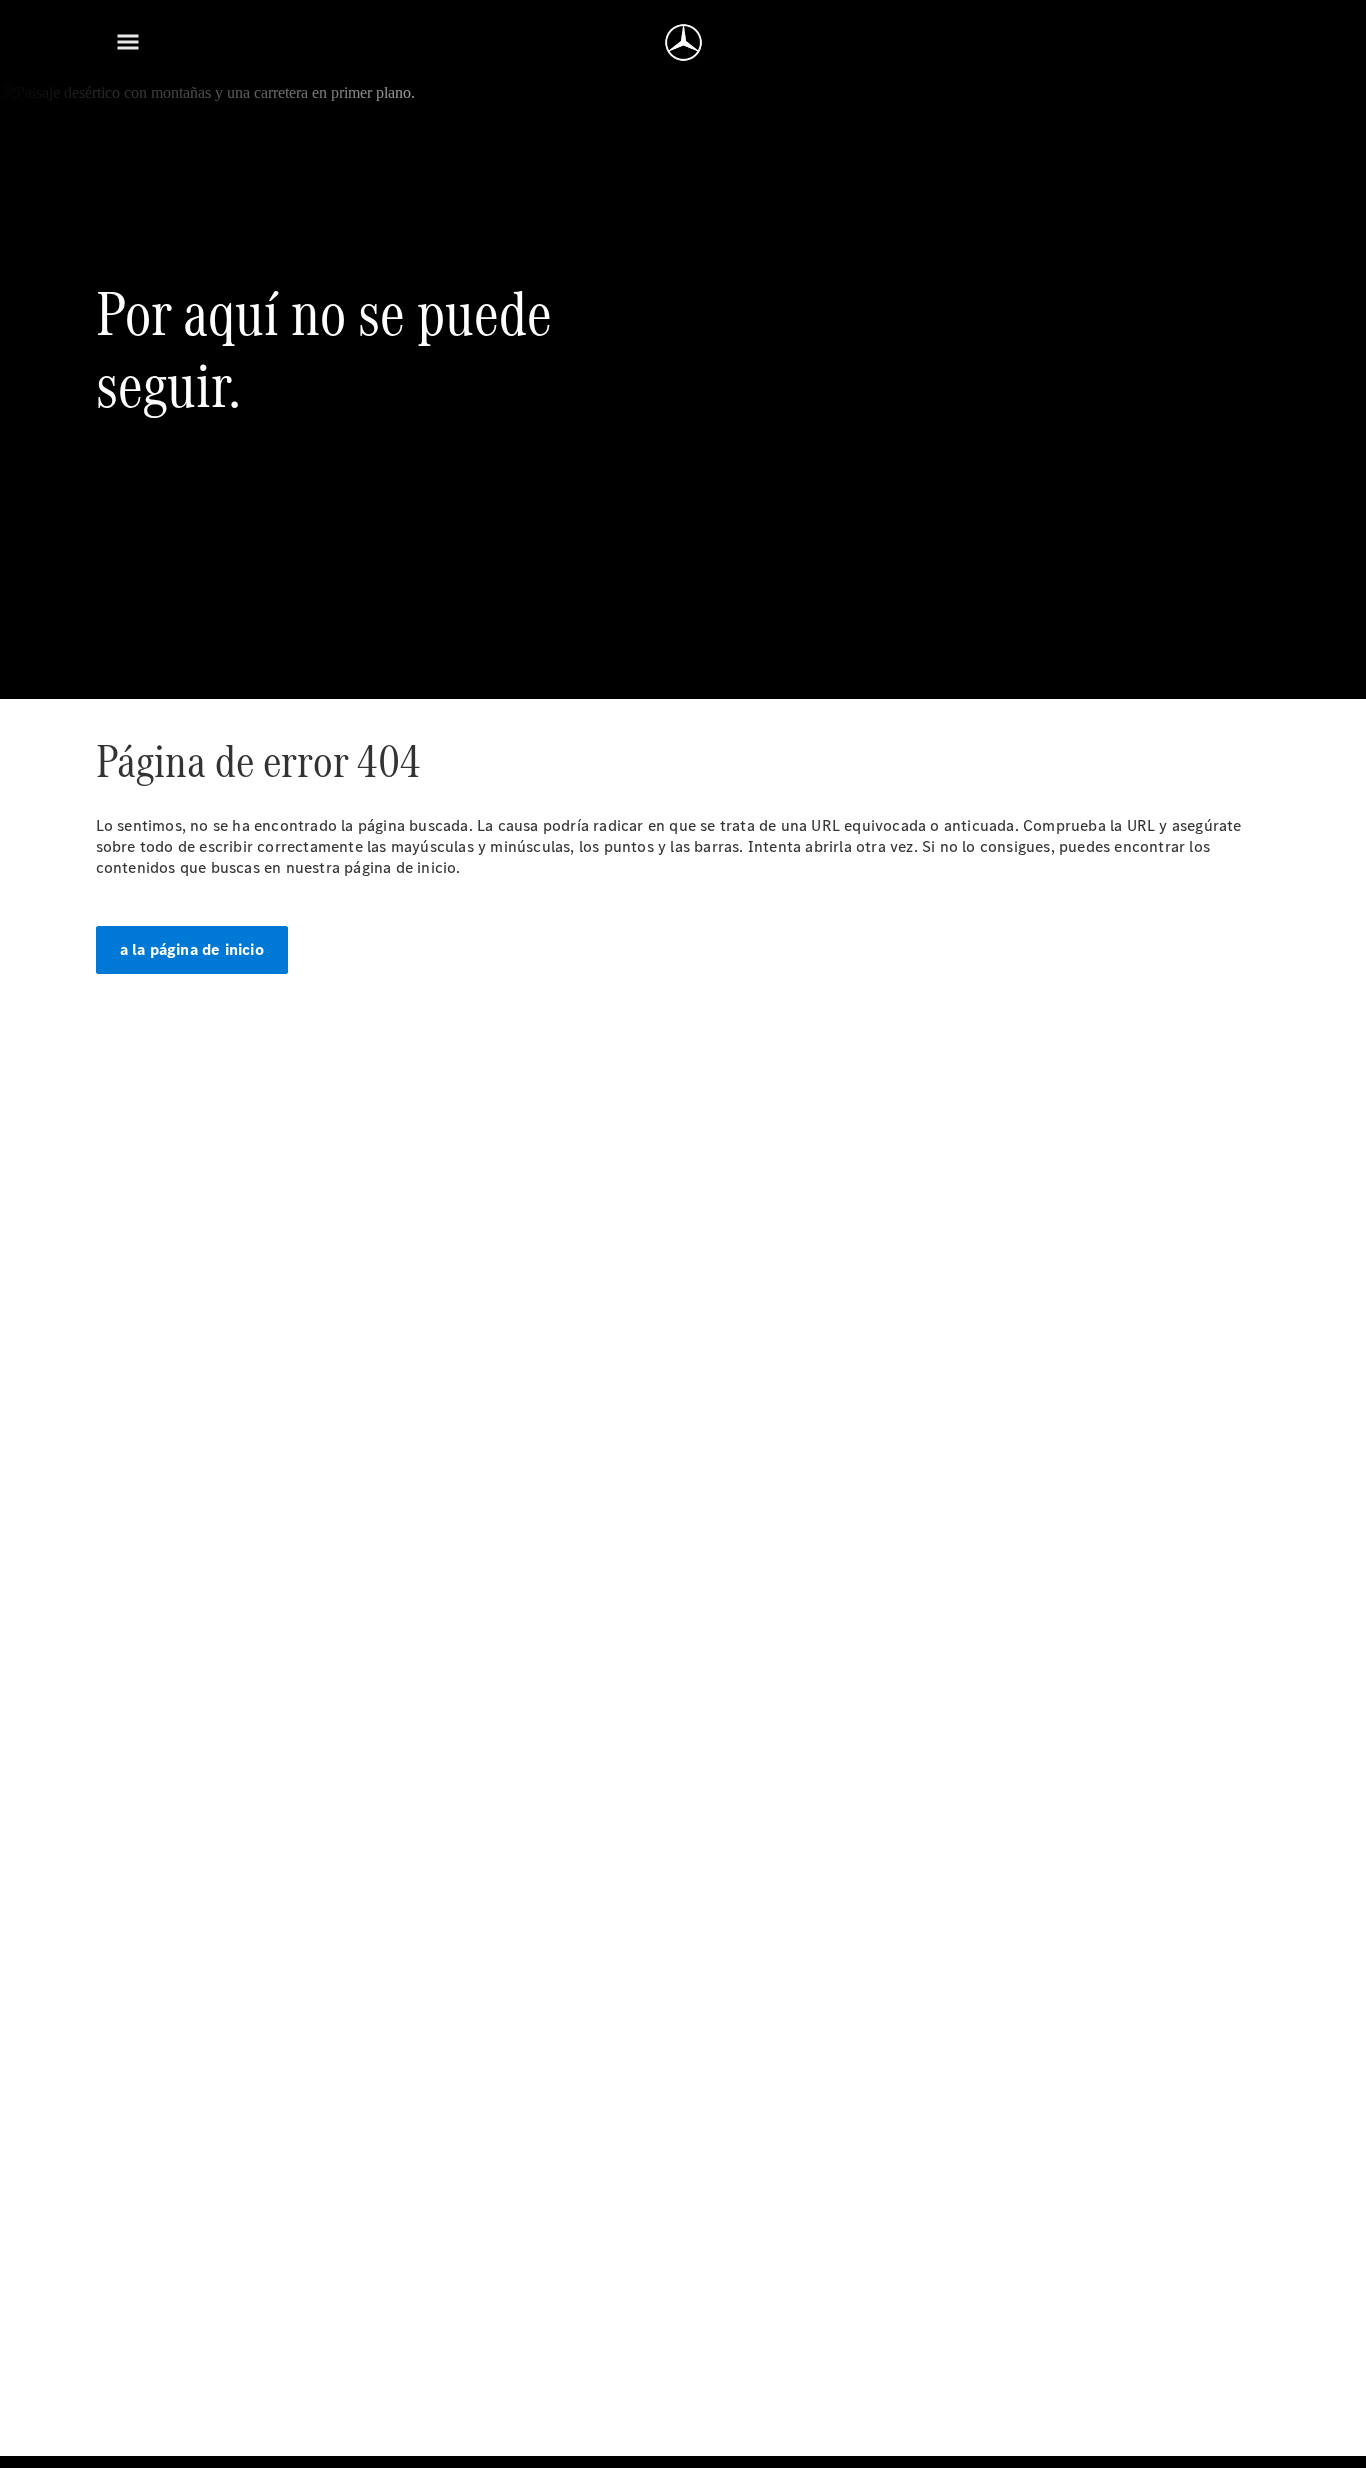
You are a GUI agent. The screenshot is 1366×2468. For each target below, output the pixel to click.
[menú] (128, 42)
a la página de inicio (192, 949)
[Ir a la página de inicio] (683, 42)
